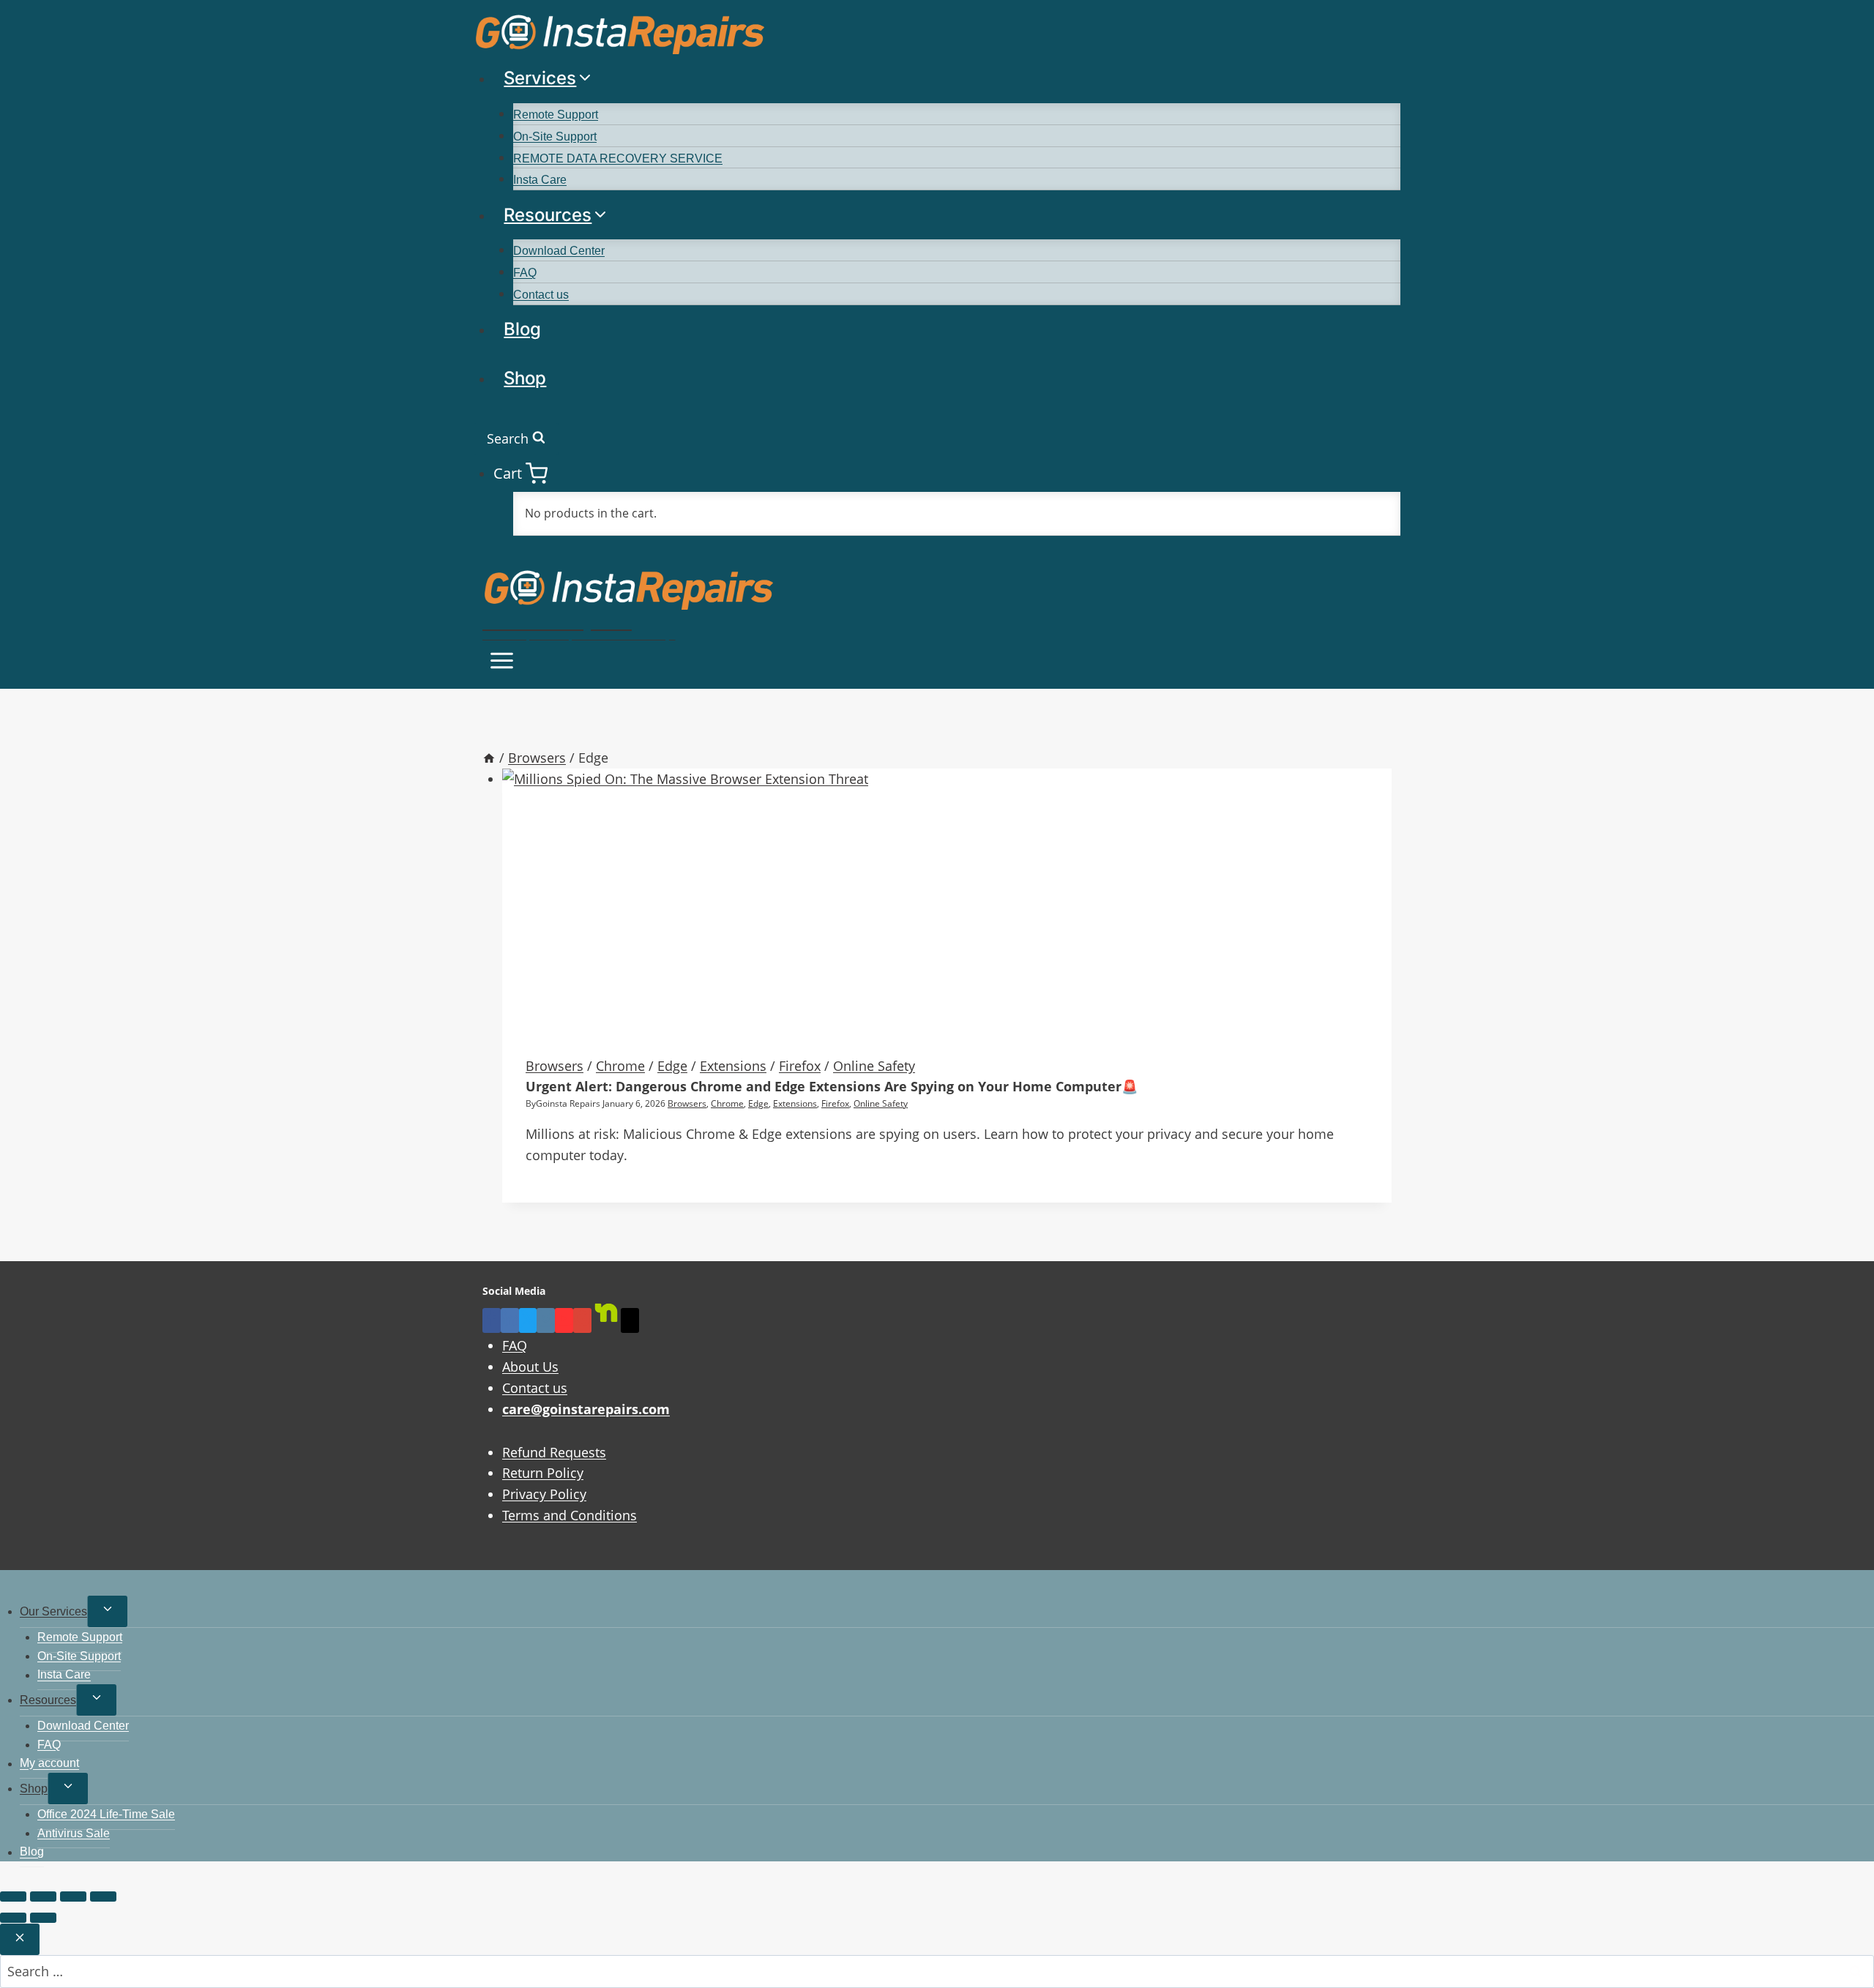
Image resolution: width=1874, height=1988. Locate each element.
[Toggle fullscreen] (43, 1897)
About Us (530, 1367)
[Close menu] (3, 1585)
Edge (672, 1066)
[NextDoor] (606, 1320)
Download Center (559, 251)
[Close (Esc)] (103, 1897)
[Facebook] (492, 1320)
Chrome (620, 1066)
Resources (48, 1700)
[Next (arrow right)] (43, 1918)
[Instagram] (546, 1320)
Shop (525, 378)
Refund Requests (554, 1452)
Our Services (53, 1611)
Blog (522, 329)
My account (49, 1764)
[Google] (582, 1320)
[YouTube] (564, 1320)
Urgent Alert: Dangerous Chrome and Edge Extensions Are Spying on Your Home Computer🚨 (832, 1086)
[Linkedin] (510, 1320)
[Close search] (20, 1939)
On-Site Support (555, 137)
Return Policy (543, 1473)
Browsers (555, 1066)
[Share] (73, 1897)
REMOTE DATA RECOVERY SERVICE (618, 158)
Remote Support (556, 115)
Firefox (800, 1066)
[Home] (489, 758)
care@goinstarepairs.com (586, 1409)
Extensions (733, 1066)
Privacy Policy (544, 1494)
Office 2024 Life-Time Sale (106, 1814)
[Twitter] (528, 1320)
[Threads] (630, 1320)
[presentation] (947, 900)
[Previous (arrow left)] (13, 1918)
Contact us (541, 295)
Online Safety (874, 1066)
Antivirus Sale (74, 1833)
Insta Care (540, 180)
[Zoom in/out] (13, 1897)
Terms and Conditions (570, 1515)
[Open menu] (502, 663)
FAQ (525, 273)
